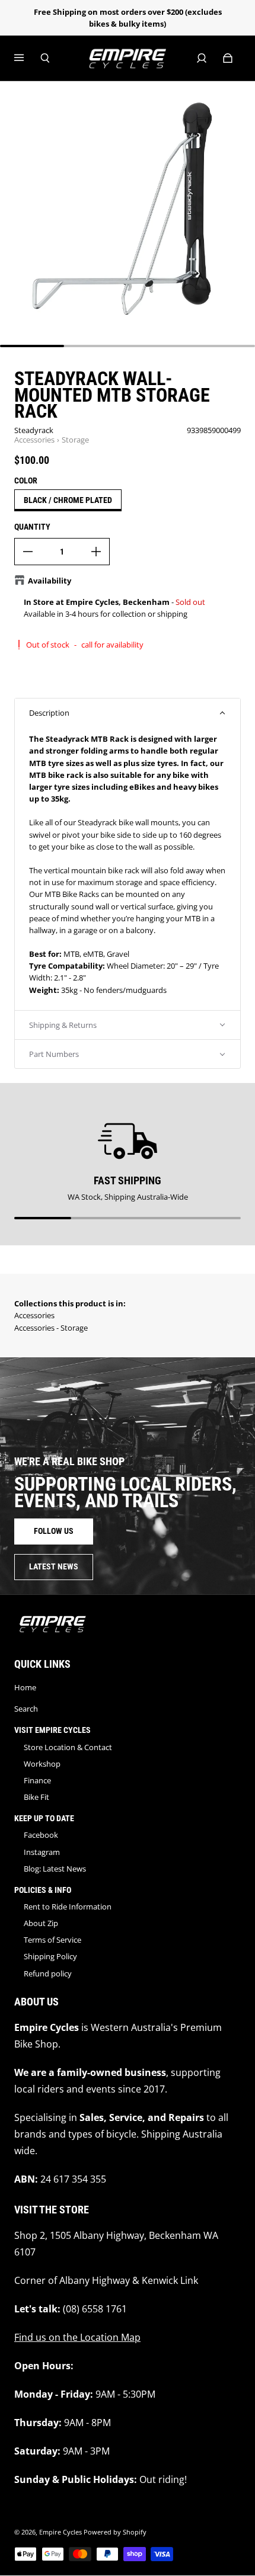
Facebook (41, 1835)
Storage (75, 440)
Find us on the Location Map (77, 2337)
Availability (50, 581)
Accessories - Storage (51, 1328)
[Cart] (228, 58)
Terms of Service (52, 1940)
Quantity (32, 527)
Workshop (42, 1764)
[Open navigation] (27, 58)
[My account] (202, 58)
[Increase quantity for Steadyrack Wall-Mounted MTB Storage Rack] (96, 552)
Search (26, 1709)
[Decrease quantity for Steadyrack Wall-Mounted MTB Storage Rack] (28, 552)
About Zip (41, 1923)
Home (25, 1687)
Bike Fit (36, 1797)
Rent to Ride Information (68, 1907)
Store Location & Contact (68, 1747)
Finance (37, 1780)
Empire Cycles (60, 2532)
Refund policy (48, 1973)
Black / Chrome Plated (68, 500)
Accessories (34, 440)
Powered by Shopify (115, 2532)
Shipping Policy (50, 1956)
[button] (128, 713)
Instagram (42, 1852)
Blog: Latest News (55, 1869)
